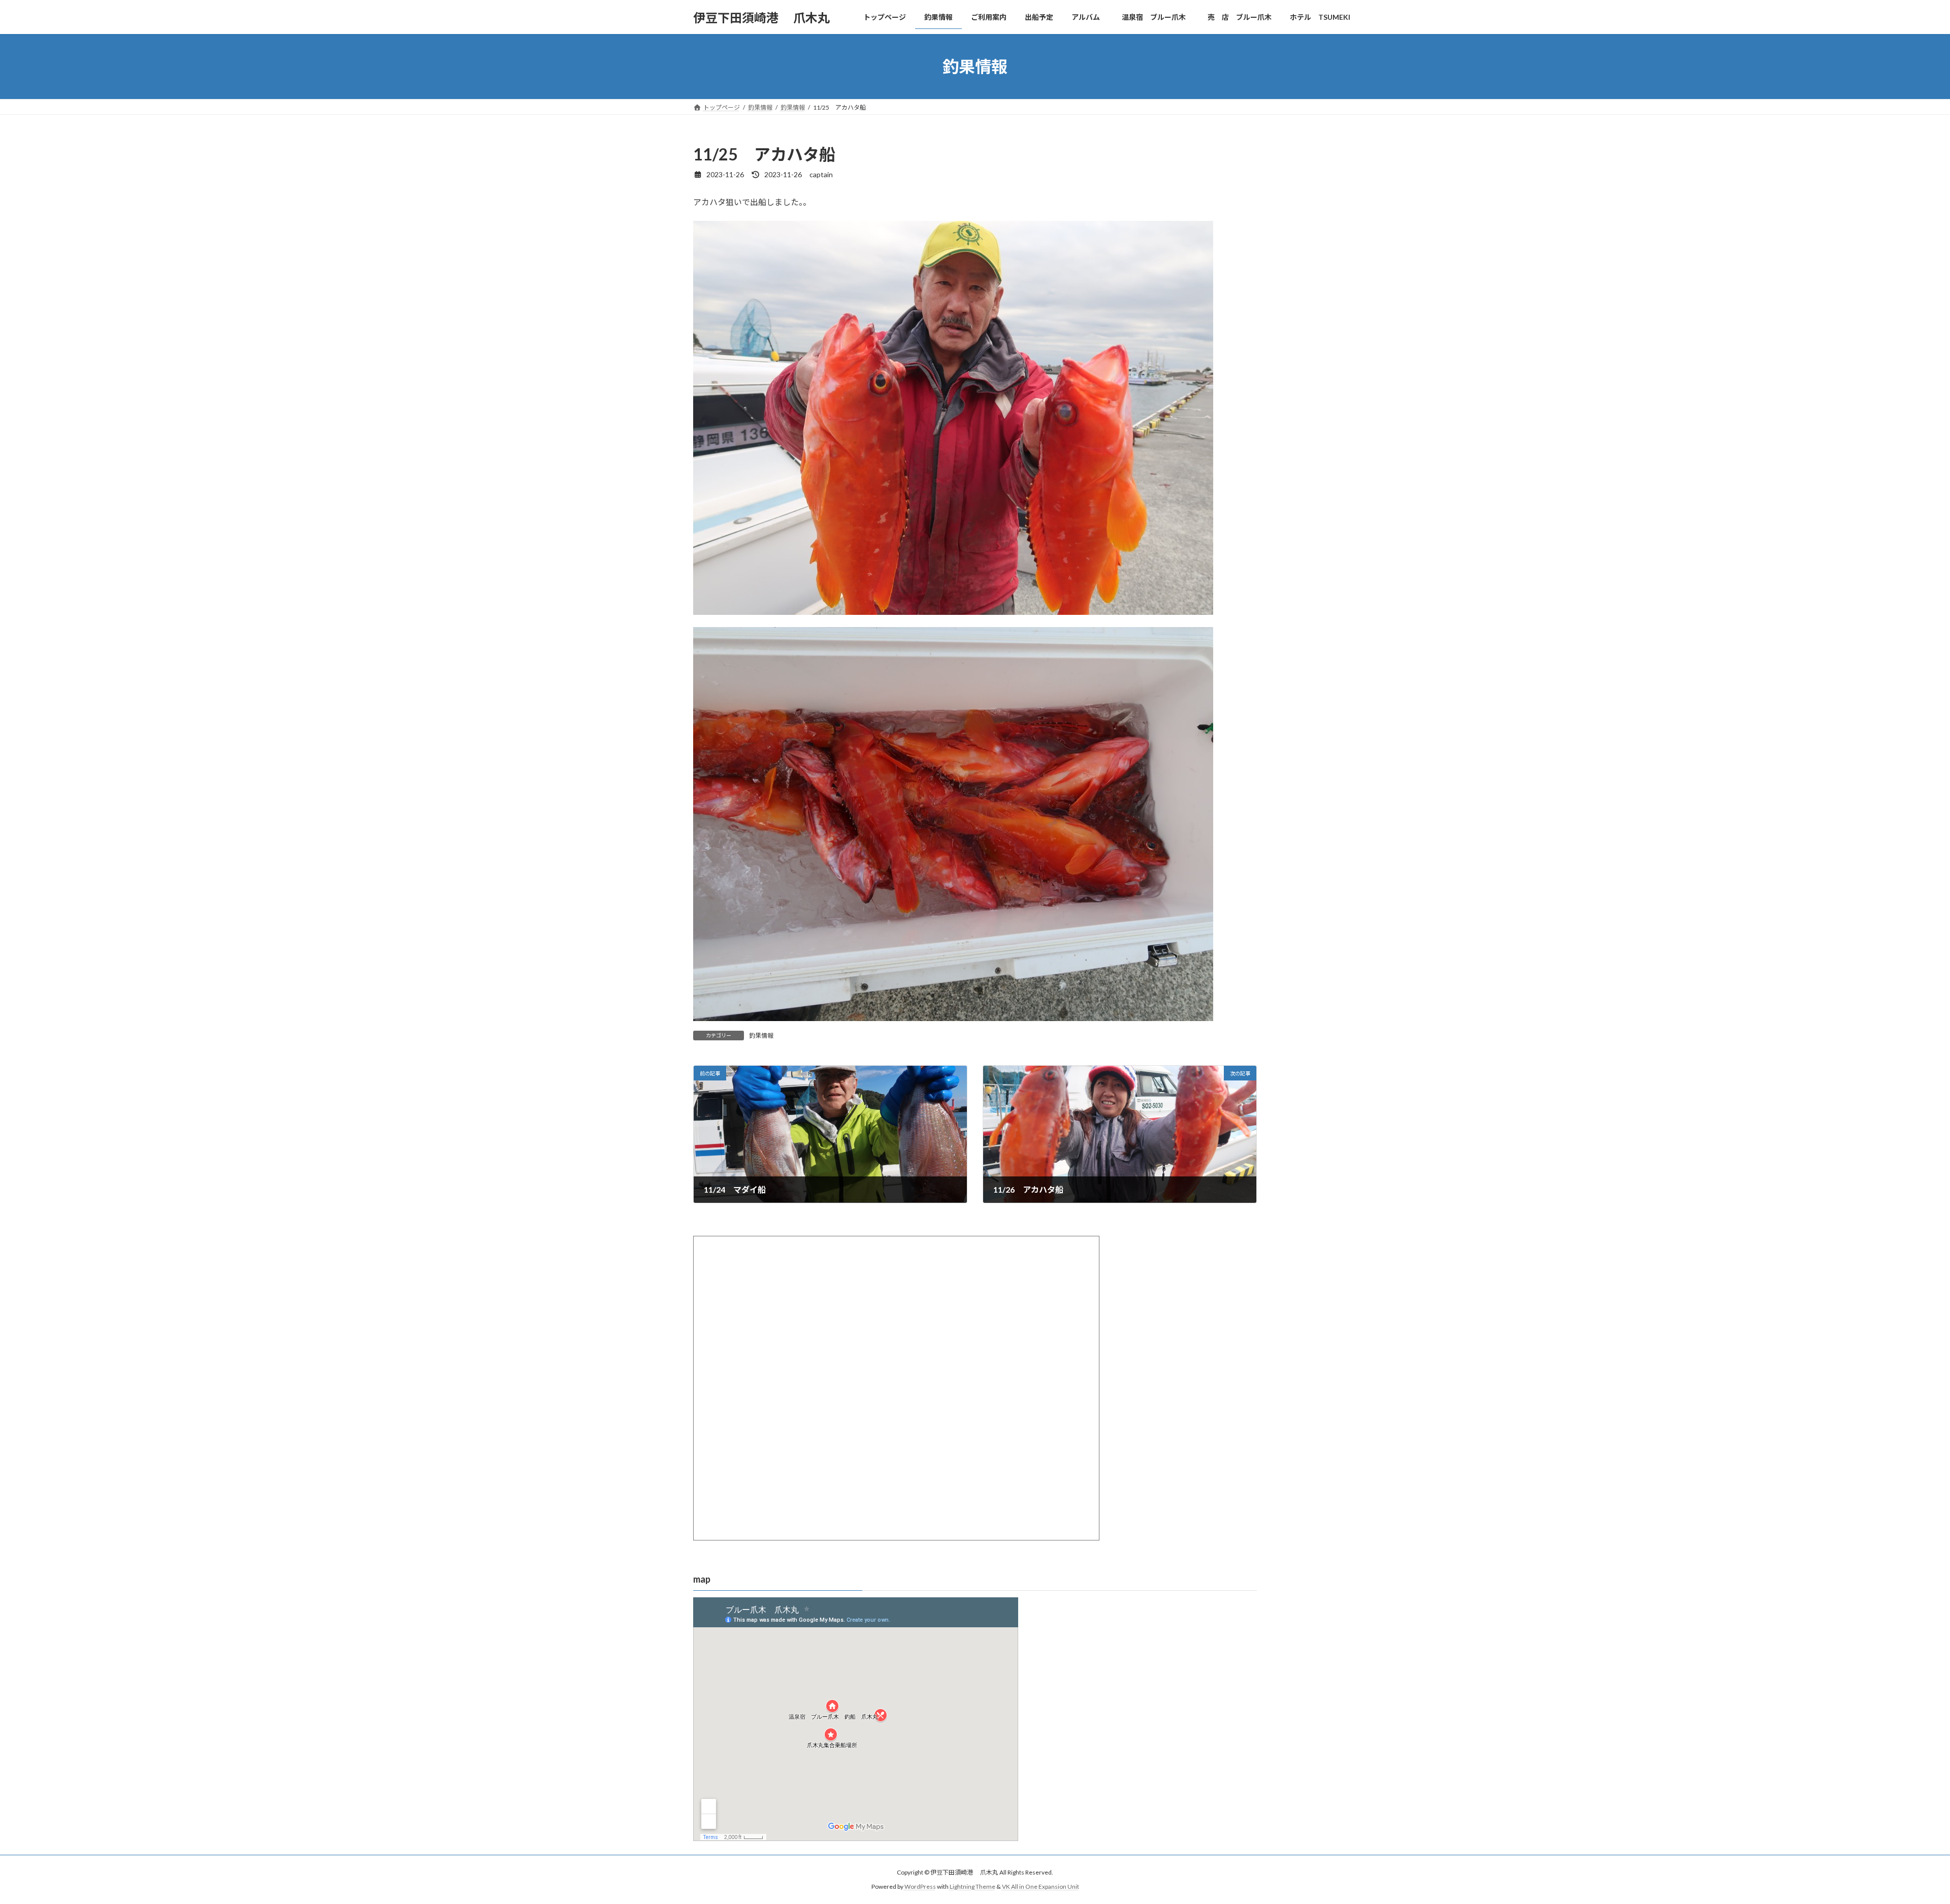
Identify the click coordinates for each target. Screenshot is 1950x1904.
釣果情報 (761, 1036)
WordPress (920, 1886)
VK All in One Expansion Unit (1041, 1886)
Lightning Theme (972, 1886)
